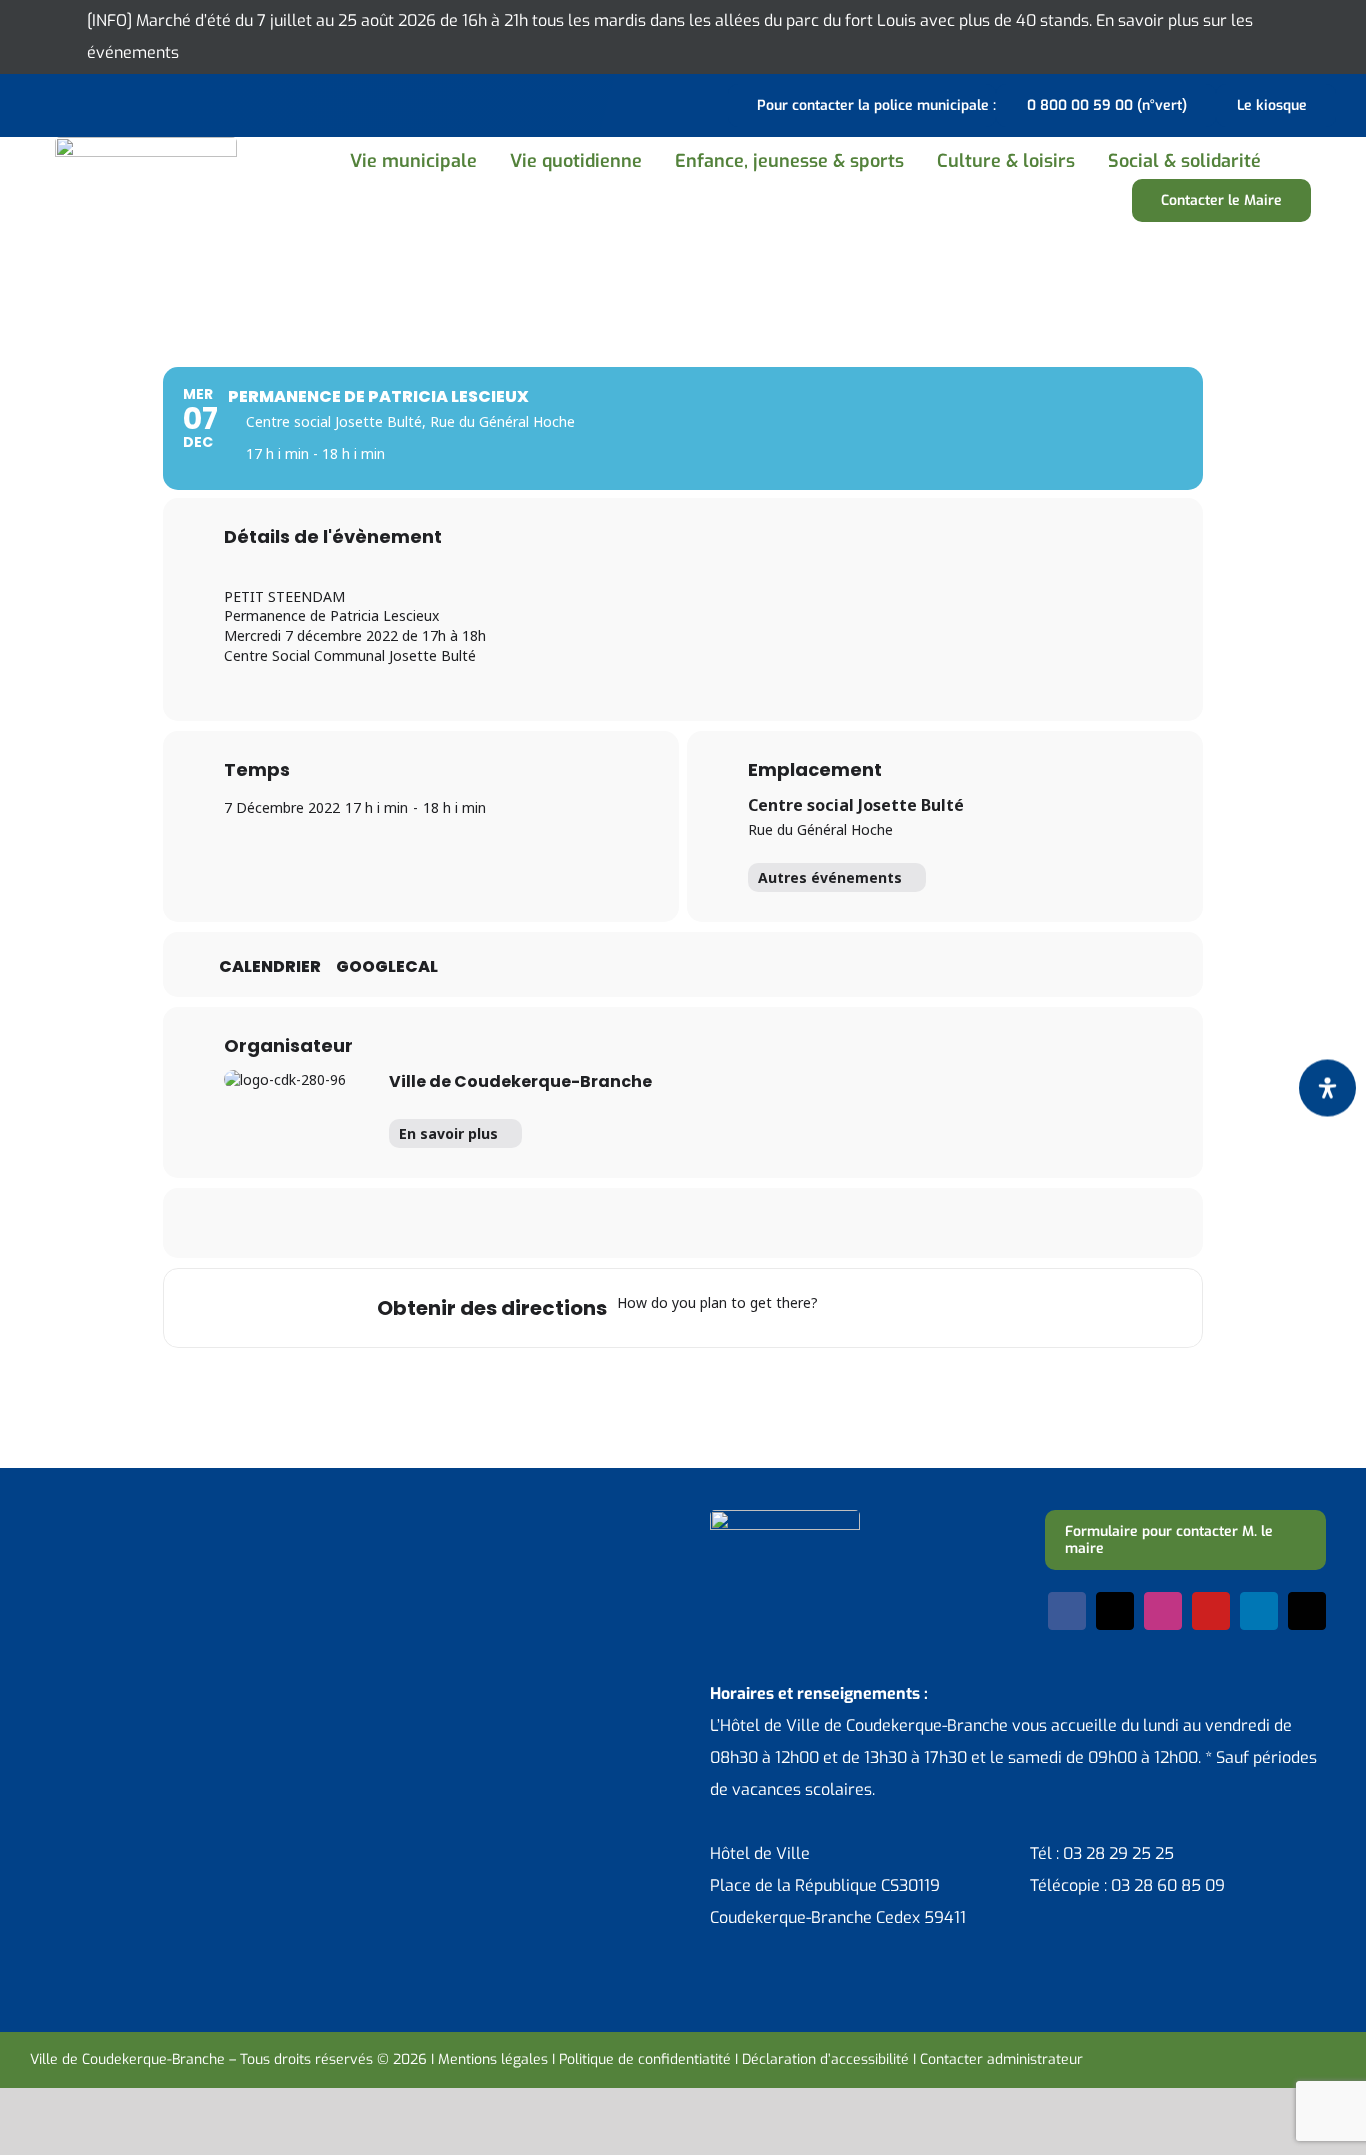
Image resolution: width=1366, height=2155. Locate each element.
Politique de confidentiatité (645, 2059)
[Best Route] (845, 1308)
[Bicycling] (1001, 1308)
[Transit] (923, 1308)
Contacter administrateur (1001, 2059)
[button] (1300, 161)
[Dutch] (42, 103)
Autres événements (830, 877)
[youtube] (1211, 1611)
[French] (94, 103)
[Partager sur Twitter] (608, 1223)
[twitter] (1115, 1611)
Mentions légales (493, 2059)
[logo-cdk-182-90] (146, 144)
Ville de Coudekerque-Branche (520, 1081)
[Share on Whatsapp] (708, 1223)
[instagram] (1163, 1611)
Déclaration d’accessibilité (825, 2059)
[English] (68, 103)
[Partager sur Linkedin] (658, 1223)
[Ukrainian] (120, 103)
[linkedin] (1259, 1611)
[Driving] (884, 1308)
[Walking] (962, 1308)
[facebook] (1067, 1611)
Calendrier (270, 967)
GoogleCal (387, 967)
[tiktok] (1307, 1611)
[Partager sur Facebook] (558, 1223)
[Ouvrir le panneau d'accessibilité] (1327, 1087)
